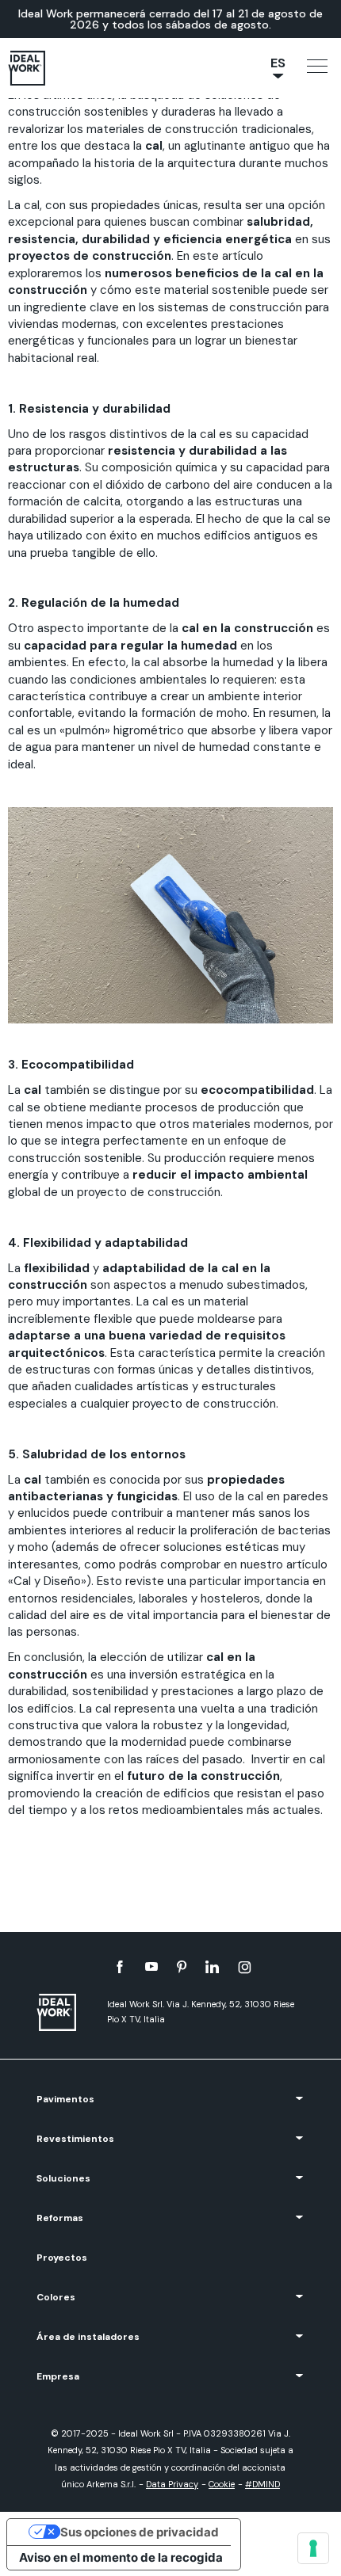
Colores (56, 2297)
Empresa (58, 2376)
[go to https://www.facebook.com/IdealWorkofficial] (120, 1967)
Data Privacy (172, 2484)
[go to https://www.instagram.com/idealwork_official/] (245, 1967)
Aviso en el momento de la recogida (121, 2557)
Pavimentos (65, 2099)
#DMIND (262, 2484)
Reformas (60, 2218)
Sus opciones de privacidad (140, 2532)
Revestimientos (75, 2139)
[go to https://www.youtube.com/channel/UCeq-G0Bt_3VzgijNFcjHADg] (151, 1967)
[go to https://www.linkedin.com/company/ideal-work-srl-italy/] (212, 1967)
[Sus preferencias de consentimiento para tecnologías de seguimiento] (313, 2548)
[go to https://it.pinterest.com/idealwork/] (182, 1967)
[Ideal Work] (64, 2012)
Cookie (222, 2484)
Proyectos (62, 2258)
